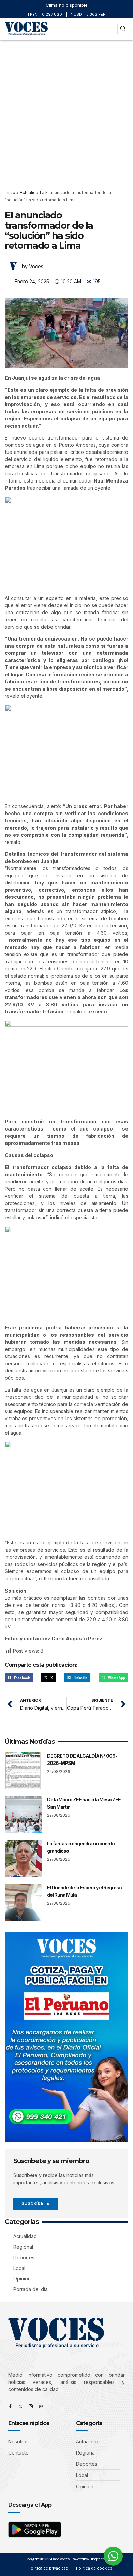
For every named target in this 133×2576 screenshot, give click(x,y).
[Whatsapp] (41, 2406)
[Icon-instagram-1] (31, 2406)
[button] (110, 29)
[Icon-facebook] (10, 2406)
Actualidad (30, 193)
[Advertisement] (66, 110)
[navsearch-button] (123, 29)
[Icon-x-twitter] (20, 2406)
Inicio (10, 193)
